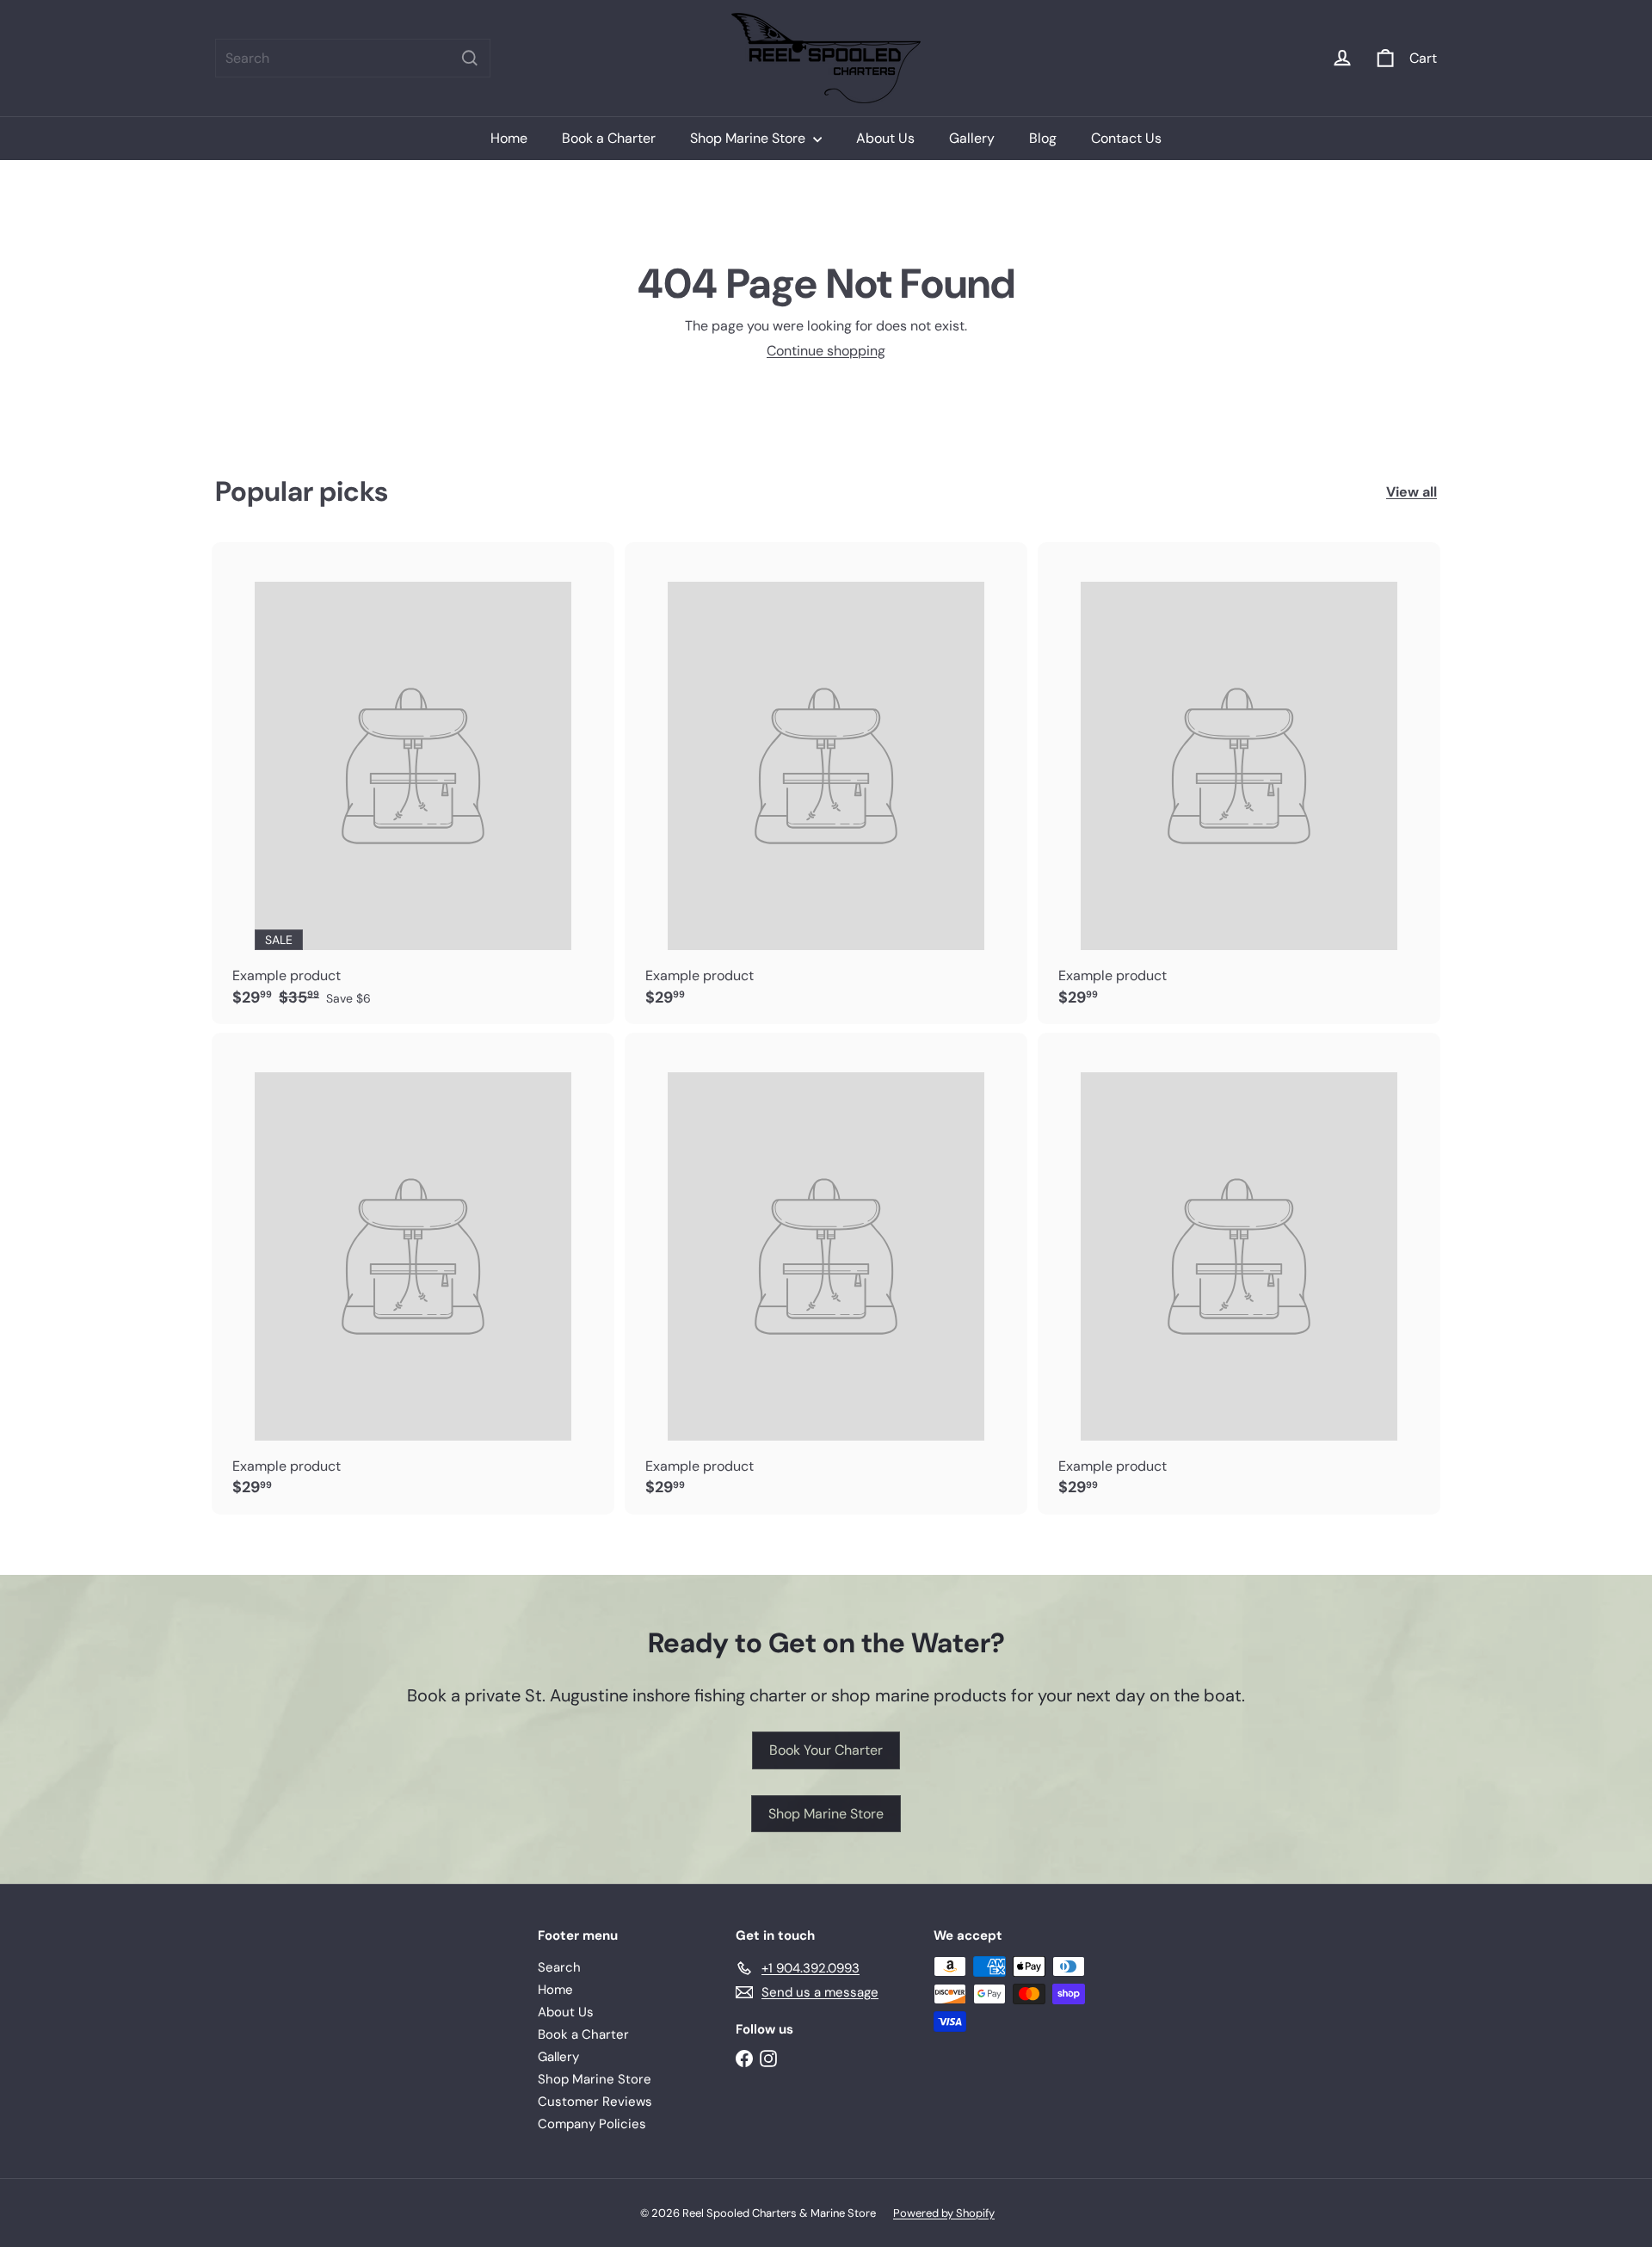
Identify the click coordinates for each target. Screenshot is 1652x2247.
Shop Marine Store (749, 138)
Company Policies (592, 2124)
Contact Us (1126, 138)
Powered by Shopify (944, 2213)
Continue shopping (826, 351)
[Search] (470, 58)
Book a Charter (609, 138)
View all (1412, 492)
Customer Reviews (595, 2102)
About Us (885, 138)
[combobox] (353, 58)
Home (509, 138)
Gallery (972, 138)
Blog (1043, 138)
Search (559, 1967)
